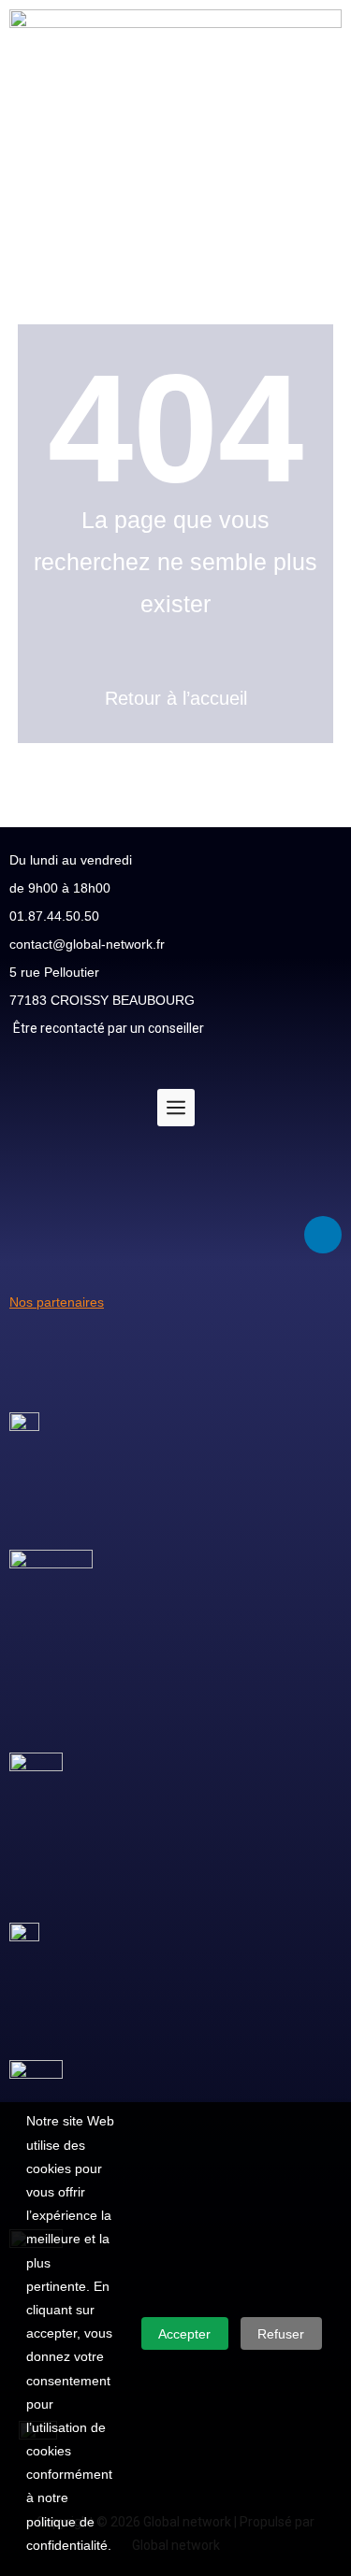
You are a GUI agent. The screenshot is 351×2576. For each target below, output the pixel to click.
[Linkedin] (323, 1235)
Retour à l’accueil (176, 698)
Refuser (281, 2334)
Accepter (184, 2334)
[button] (175, 251)
